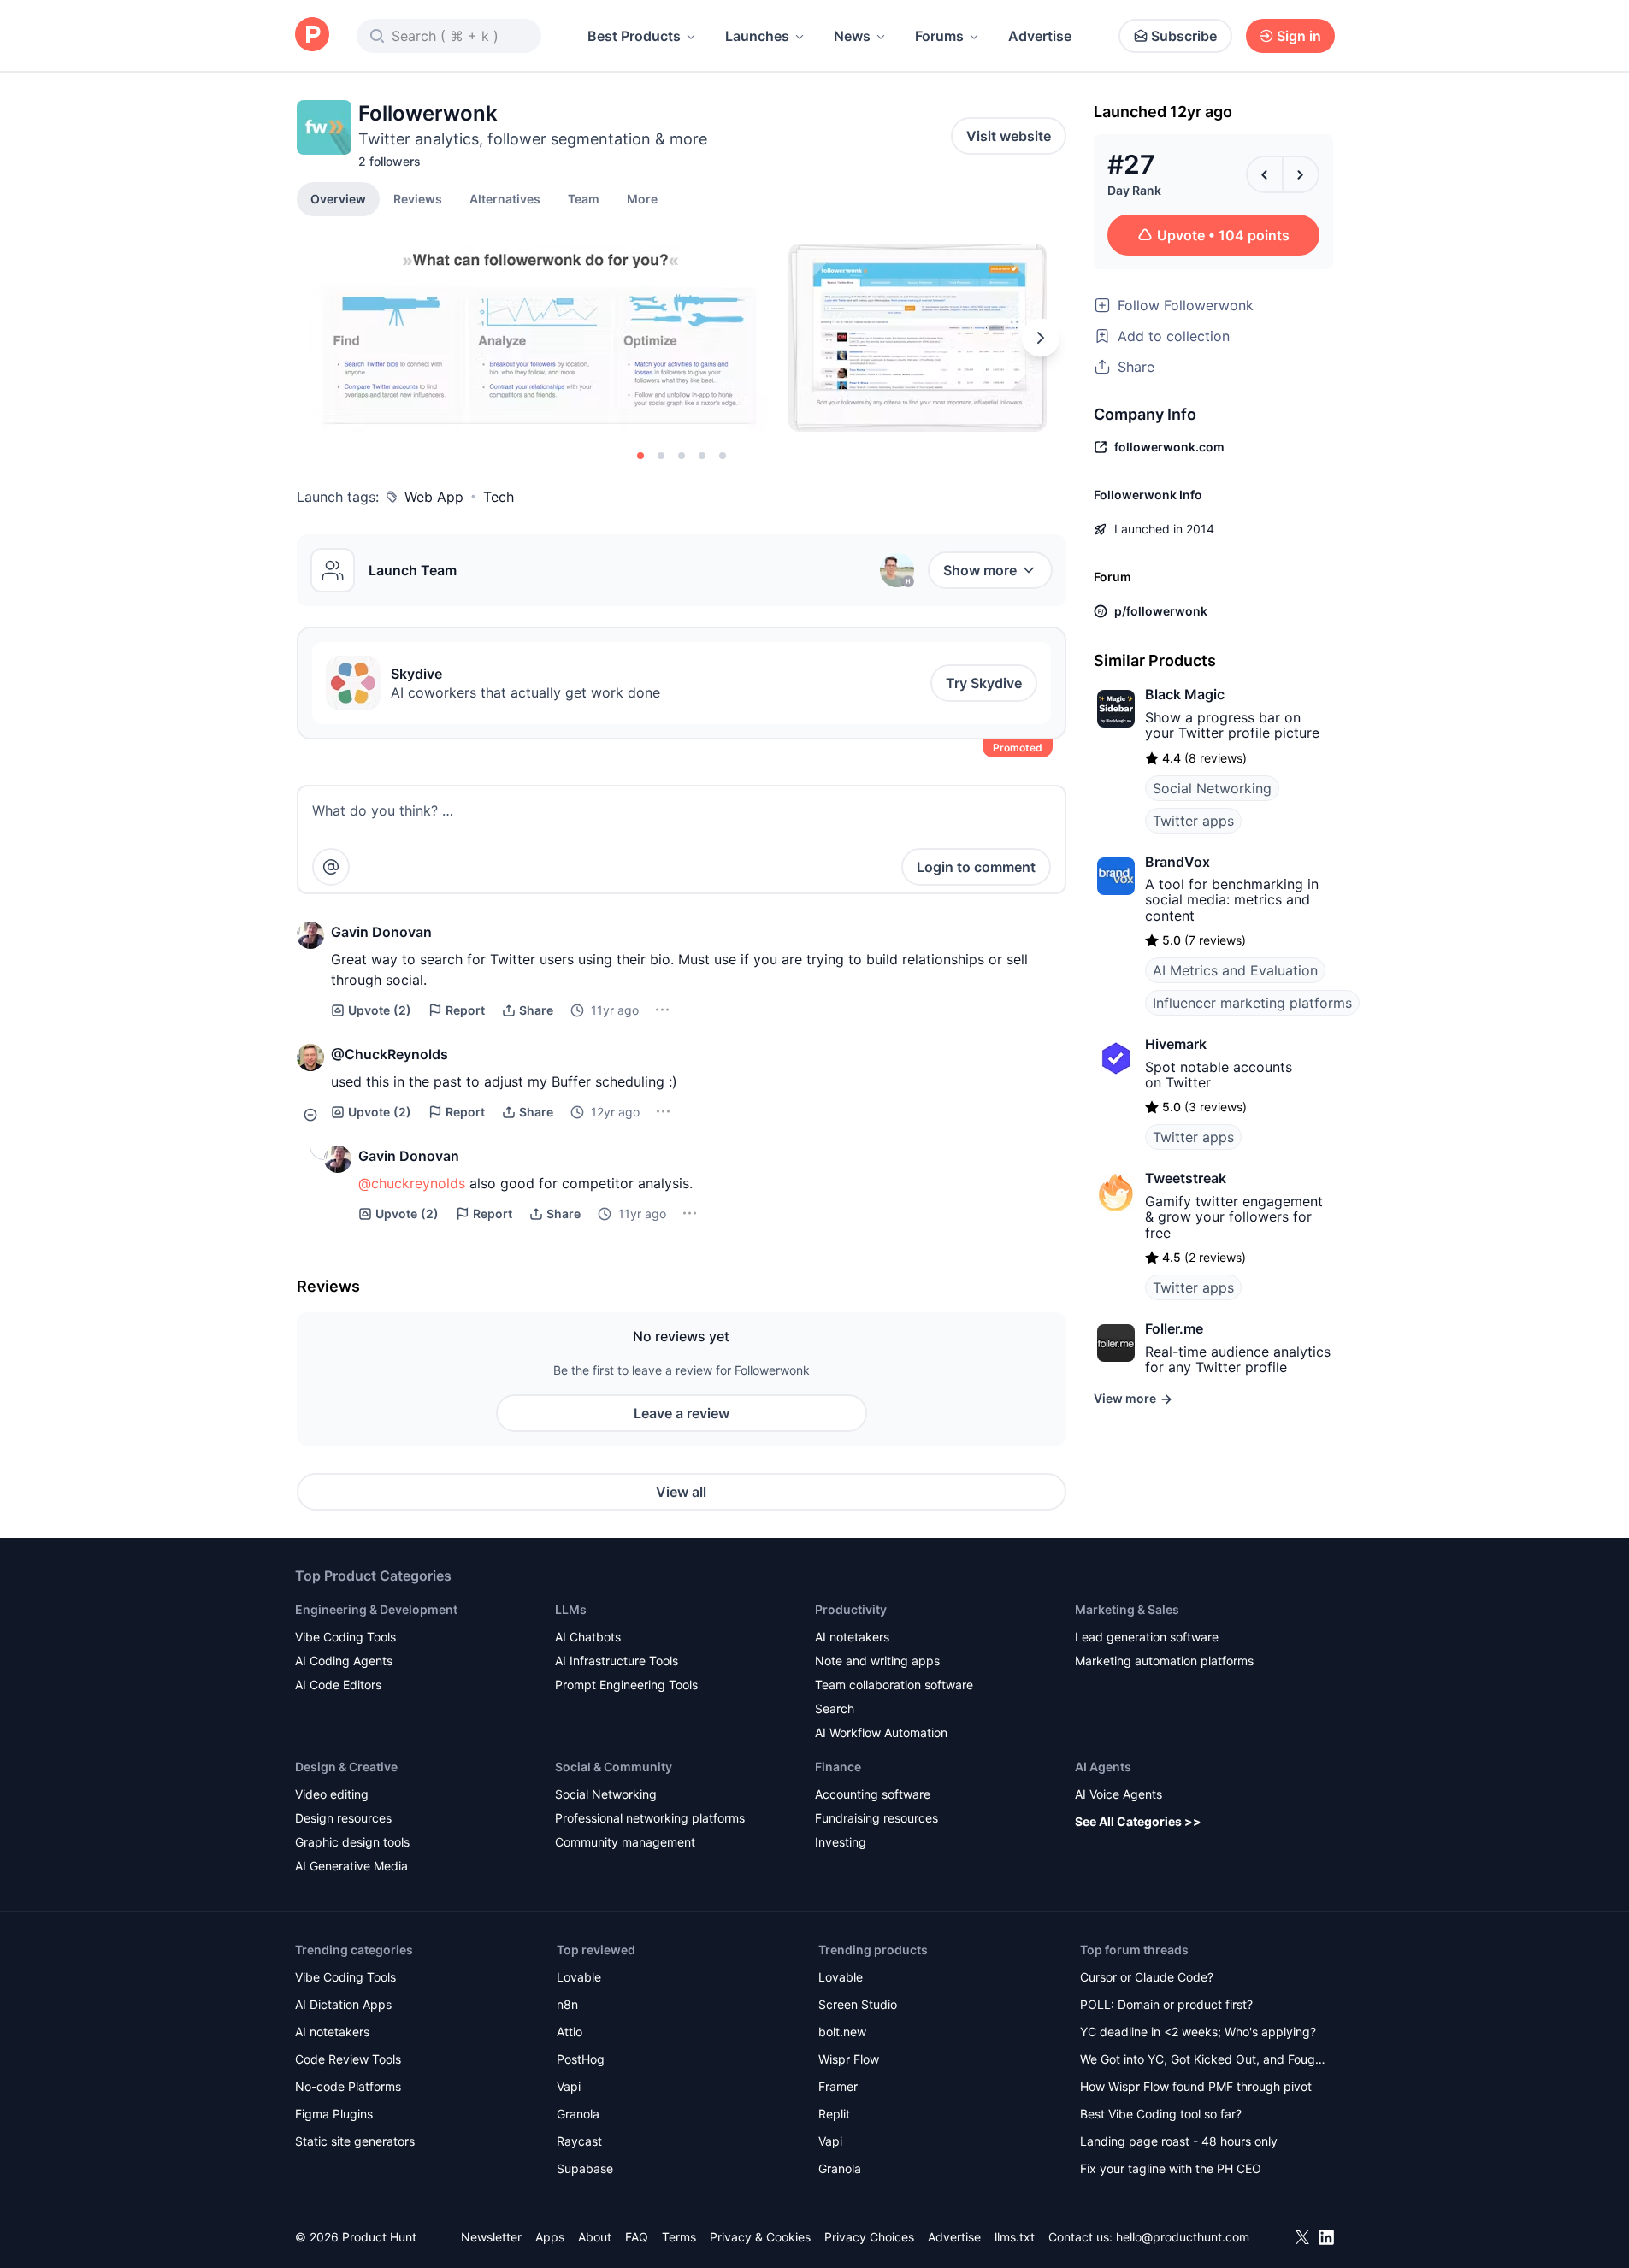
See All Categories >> (1138, 1821)
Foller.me (1174, 1328)
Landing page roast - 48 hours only (1179, 2141)
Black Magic (1185, 694)
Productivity (851, 1609)
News (852, 36)
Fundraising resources (876, 1818)
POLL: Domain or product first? (1166, 2004)
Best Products (634, 36)
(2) (380, 1010)
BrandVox (1177, 862)
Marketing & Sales (1127, 1609)
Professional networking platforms (650, 1818)
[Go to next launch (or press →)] (1301, 174)
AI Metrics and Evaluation (1235, 970)
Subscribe (1184, 36)
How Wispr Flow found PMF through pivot (1196, 2086)
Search (835, 1708)
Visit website (1009, 136)
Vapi (569, 2086)
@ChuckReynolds (390, 1054)
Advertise (1040, 36)
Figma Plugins (334, 2114)
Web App (434, 497)
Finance (838, 1767)
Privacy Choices (869, 2237)
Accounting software (873, 1794)
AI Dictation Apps (343, 2004)
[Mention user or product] (331, 867)
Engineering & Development (376, 1609)
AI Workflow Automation (881, 1732)
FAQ (637, 2237)
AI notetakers (852, 1637)
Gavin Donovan (381, 932)
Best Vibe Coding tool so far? (1161, 2114)
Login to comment (976, 867)
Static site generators (355, 2141)
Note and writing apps (877, 1661)
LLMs (571, 1609)
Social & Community (614, 1767)
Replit (834, 2114)
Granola (578, 2114)
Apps (550, 2237)
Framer (838, 2086)
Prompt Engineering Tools (626, 1685)
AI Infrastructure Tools (617, 1661)
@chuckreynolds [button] (412, 1183)
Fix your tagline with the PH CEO (1171, 2168)
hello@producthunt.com (1183, 2237)
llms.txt (1015, 2237)
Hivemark (1176, 1044)
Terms (679, 2237)
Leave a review (682, 1413)
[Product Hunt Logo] (312, 35)
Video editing (332, 1794)
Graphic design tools (352, 1842)
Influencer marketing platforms (1252, 1003)
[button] (642, 198)
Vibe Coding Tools (345, 1637)
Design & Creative (346, 1767)
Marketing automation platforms (1164, 1661)
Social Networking (1212, 788)
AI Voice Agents (1118, 1794)
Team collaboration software (894, 1685)
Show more (980, 570)
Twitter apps (1193, 821)
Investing (841, 1842)
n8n (567, 2004)
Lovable (579, 1977)
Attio (570, 2032)
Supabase (585, 2168)
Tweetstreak (1186, 1178)
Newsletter (491, 2237)
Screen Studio (858, 2004)
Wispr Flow (849, 2059)
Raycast (579, 2141)
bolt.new (842, 2032)
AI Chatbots (588, 1637)
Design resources (343, 1818)
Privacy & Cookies (760, 2237)
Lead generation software (1147, 1637)
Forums (939, 36)
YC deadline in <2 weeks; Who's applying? (1198, 2032)
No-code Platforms (348, 2086)
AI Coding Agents (344, 1661)
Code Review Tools (348, 2059)
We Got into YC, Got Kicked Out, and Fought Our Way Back (1203, 2061)
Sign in (1299, 36)
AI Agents (1103, 1767)
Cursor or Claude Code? (1147, 1977)
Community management (625, 1842)
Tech (499, 497)
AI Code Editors (338, 1685)
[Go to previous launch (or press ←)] (1265, 174)
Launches (757, 36)
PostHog (581, 2059)
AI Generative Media (351, 1866)
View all (681, 1492)
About (595, 2237)
